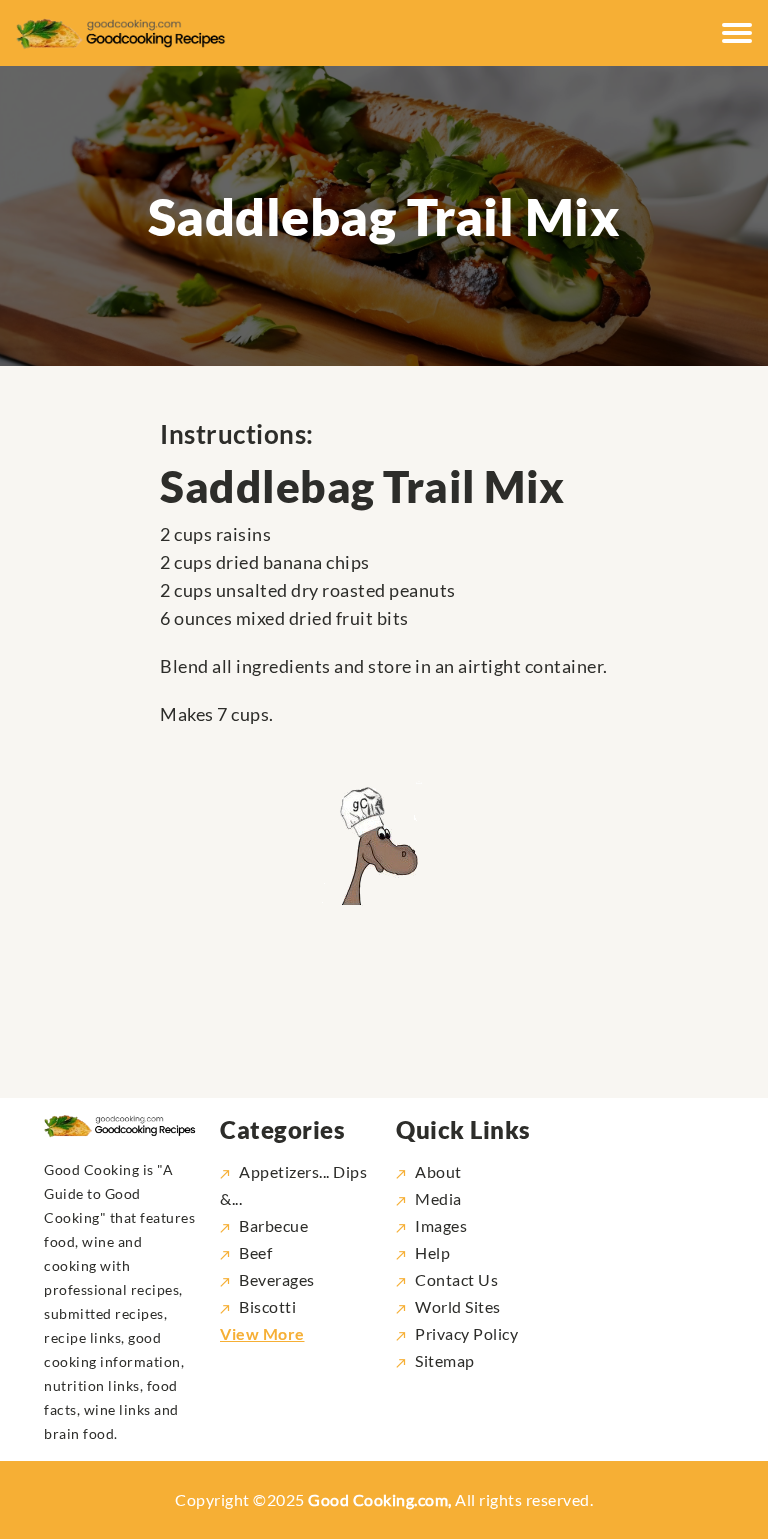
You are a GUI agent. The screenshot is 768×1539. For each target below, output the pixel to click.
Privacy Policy (466, 1333)
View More (262, 1333)
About (438, 1171)
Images (441, 1225)
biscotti (267, 1306)
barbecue (273, 1225)
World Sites (458, 1306)
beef (255, 1252)
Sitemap (445, 1360)
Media (438, 1198)
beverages (277, 1279)
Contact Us (456, 1279)
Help (432, 1252)
